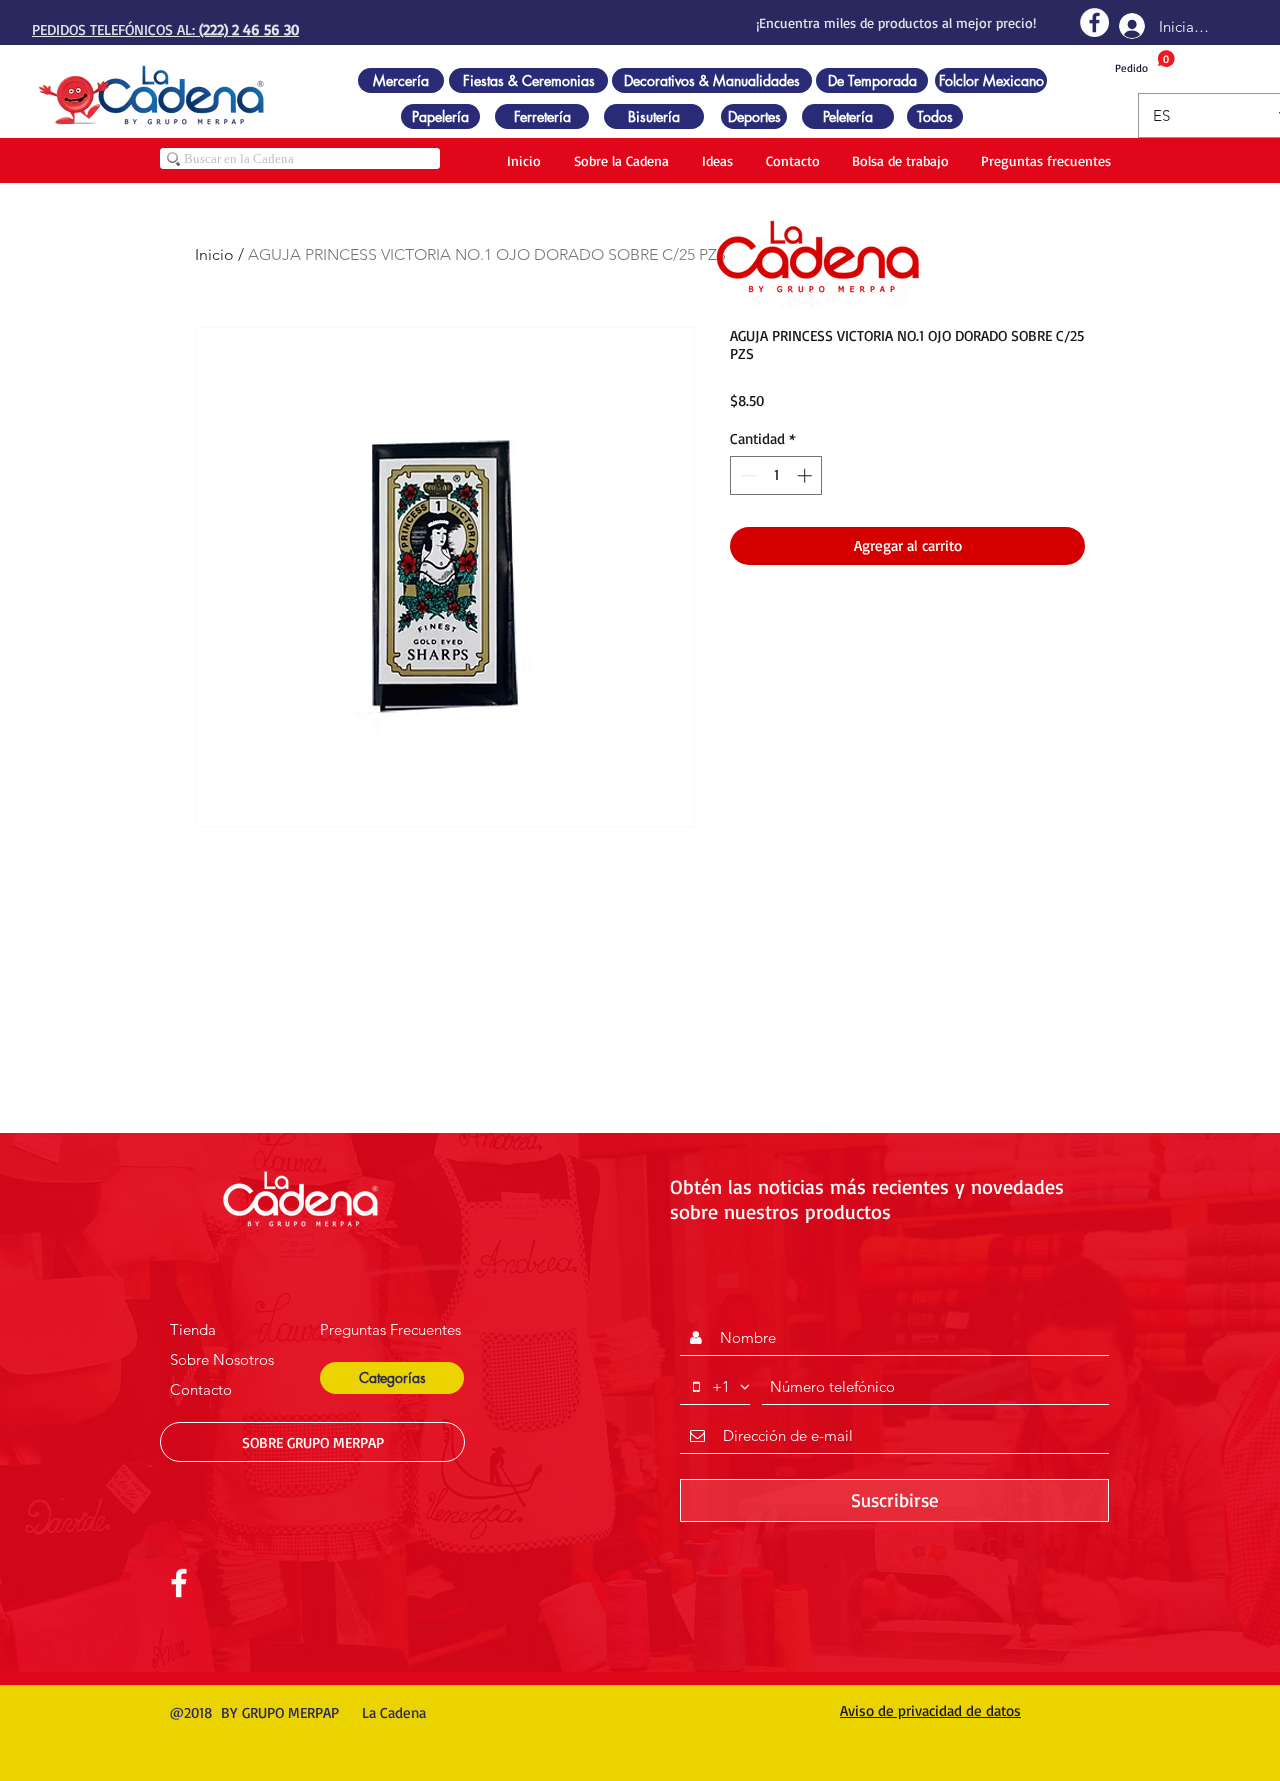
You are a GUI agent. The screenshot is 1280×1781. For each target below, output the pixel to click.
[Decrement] (746, 475)
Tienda (193, 1329)
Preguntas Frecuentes (390, 1329)
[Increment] (806, 475)
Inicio (214, 254)
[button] (392, 1378)
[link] (1145, 62)
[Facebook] (1094, 22)
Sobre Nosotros (222, 1359)
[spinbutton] (776, 475)
